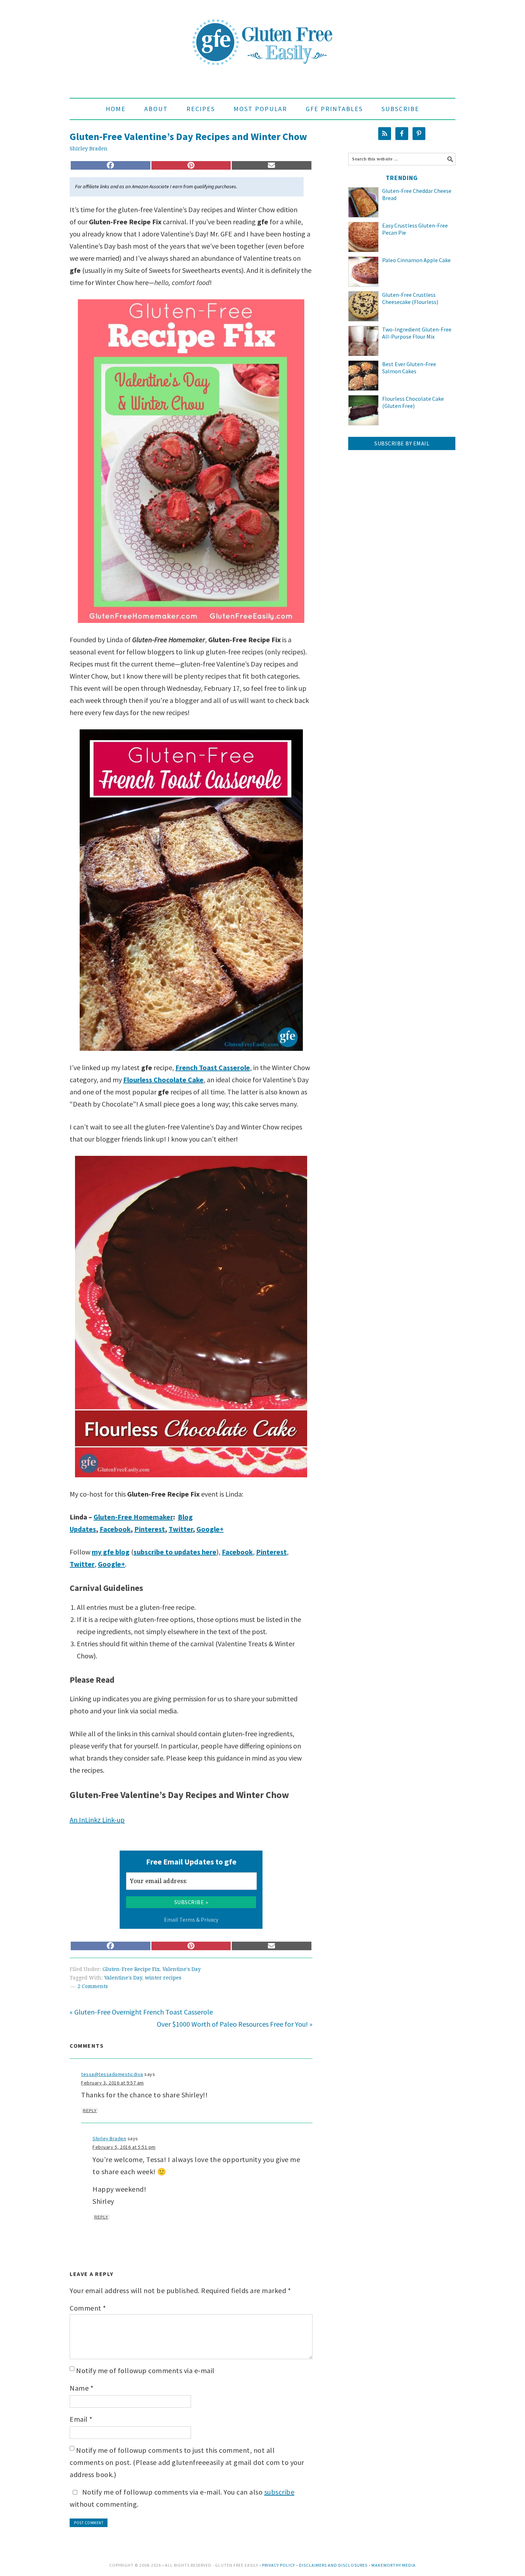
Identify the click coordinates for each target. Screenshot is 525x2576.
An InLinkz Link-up (97, 1820)
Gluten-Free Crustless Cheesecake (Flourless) (410, 298)
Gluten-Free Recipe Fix (131, 1969)
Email (81, 2419)
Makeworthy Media (394, 2565)
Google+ (210, 1529)
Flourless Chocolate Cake (163, 1080)
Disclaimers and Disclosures (333, 2565)
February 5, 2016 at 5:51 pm (124, 2147)
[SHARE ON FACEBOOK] (111, 165)
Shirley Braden (109, 2138)
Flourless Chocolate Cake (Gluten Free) (413, 402)
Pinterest (150, 1529)
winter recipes (163, 1978)
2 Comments (93, 1986)
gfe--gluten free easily (262, 36)
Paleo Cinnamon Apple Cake (416, 260)
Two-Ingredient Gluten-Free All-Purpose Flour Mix (417, 333)
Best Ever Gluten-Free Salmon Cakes (409, 368)
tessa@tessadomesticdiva (112, 2074)
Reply (90, 2111)
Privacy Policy (279, 2565)
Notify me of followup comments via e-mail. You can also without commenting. (182, 2498)
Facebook (115, 1529)
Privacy (209, 1919)
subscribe (279, 2492)
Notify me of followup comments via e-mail (145, 2370)
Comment (88, 2308)
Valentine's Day (182, 1969)
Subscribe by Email (402, 443)
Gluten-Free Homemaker (133, 1517)
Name (81, 2388)
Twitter (181, 1529)
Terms (187, 1919)
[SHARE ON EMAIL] (272, 165)
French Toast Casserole (213, 1067)
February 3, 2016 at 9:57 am (112, 2083)
